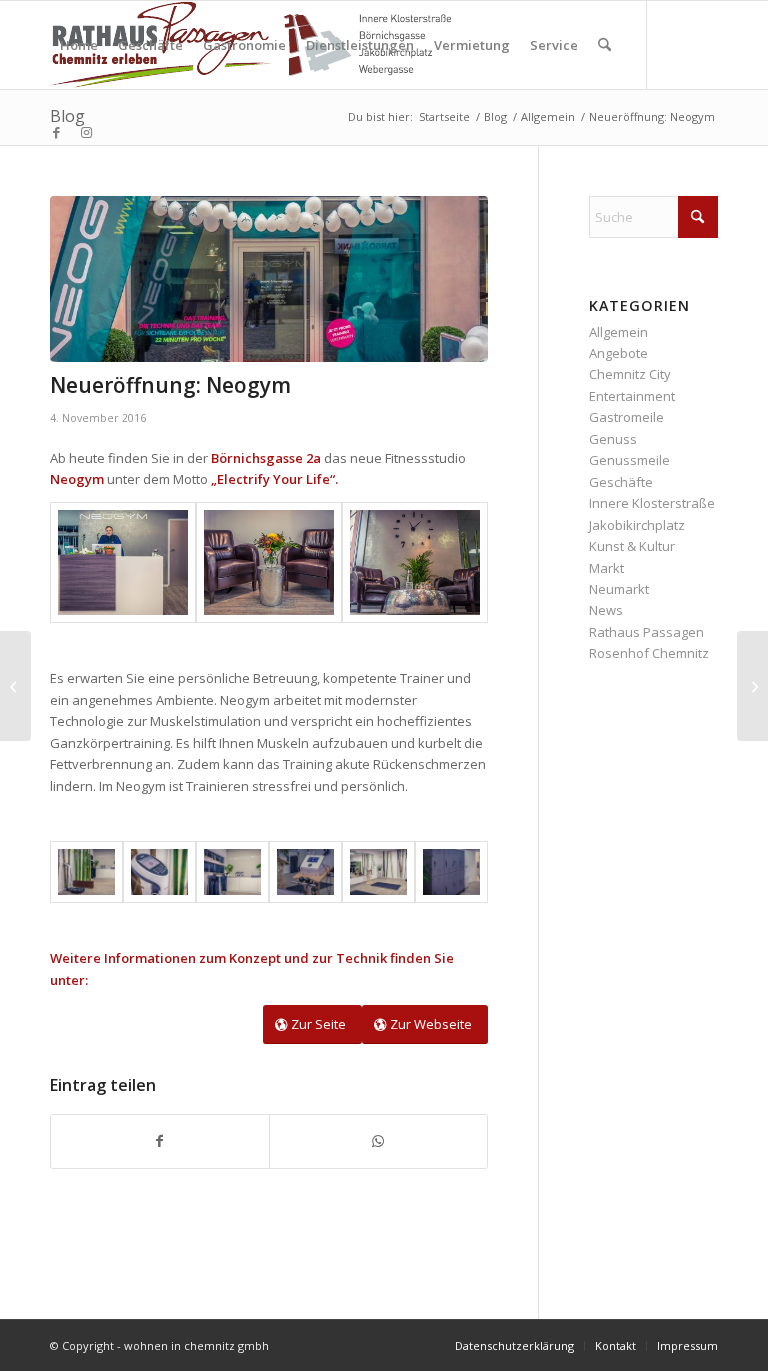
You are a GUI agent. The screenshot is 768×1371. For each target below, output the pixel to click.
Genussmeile (629, 460)
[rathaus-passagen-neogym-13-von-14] (415, 562)
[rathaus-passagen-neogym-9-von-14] (269, 562)
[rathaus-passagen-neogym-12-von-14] (123, 562)
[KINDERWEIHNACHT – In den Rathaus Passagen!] (752, 686)
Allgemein (618, 332)
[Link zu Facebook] (56, 132)
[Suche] (604, 45)
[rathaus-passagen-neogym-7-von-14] (86, 872)
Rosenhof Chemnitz (649, 653)
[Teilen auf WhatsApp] (378, 1141)
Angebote (618, 353)
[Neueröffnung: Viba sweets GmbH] (15, 686)
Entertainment (632, 396)
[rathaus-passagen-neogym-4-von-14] (232, 872)
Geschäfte (621, 482)
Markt (606, 568)
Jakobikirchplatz (637, 525)
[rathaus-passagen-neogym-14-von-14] (269, 279)
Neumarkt (619, 589)
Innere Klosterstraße (652, 503)
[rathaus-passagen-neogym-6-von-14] (159, 872)
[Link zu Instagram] (86, 132)
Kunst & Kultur (632, 546)
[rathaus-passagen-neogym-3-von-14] (305, 872)
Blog (67, 116)
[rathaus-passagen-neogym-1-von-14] (451, 872)
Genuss (613, 439)
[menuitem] (79, 45)
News (606, 610)
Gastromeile (626, 417)
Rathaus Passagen (646, 632)
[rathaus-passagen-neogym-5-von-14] (378, 872)
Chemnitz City (630, 374)
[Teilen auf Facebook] (160, 1141)
